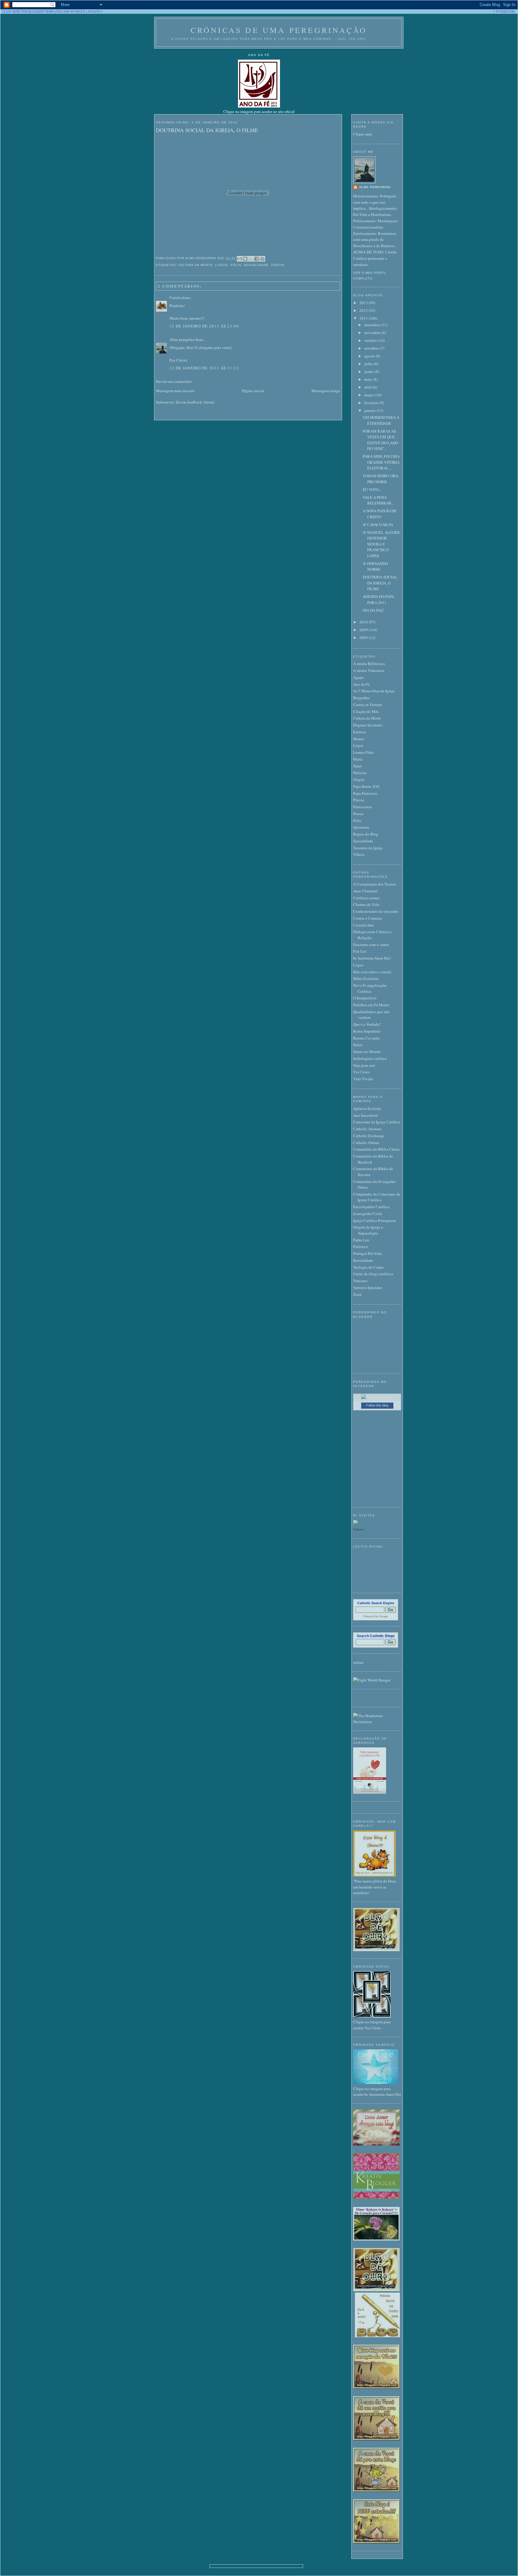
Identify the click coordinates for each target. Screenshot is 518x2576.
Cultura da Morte (195, 265)
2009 (364, 630)
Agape (358, 677)
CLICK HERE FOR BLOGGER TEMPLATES (32, 12)
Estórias (360, 732)
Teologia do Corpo (368, 1267)
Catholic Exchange (369, 1136)
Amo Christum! (366, 891)
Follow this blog (377, 1405)
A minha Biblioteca (369, 664)
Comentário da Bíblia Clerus (376, 1149)
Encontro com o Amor (371, 945)
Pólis (236, 265)
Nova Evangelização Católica (370, 988)
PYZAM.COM (505, 12)
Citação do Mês (366, 711)
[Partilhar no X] (251, 259)
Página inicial (253, 391)
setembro (372, 348)
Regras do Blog (366, 834)
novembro (373, 333)
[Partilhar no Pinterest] (262, 259)
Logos (222, 265)
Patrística (361, 1247)
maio (369, 379)
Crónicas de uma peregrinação (279, 30)
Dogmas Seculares (368, 725)
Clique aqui (363, 134)
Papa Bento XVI (366, 786)
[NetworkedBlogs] (377, 1397)
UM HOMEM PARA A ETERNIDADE (381, 420)
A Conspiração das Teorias (375, 884)
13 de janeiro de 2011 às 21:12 (204, 368)
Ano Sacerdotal (366, 1115)
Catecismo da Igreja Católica (377, 1122)
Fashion (359, 1529)
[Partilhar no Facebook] (257, 259)
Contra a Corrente (368, 918)
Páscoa (359, 800)
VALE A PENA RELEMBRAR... (378, 500)
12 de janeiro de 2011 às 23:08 (204, 326)
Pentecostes (363, 807)
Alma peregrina (182, 339)
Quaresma (361, 827)
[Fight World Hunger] (372, 1680)
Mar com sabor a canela (372, 972)
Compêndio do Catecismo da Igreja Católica (377, 1197)
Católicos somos (366, 898)
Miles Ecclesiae (366, 978)
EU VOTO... (372, 489)
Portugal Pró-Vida (368, 1253)
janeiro (370, 410)
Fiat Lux (360, 951)
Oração (359, 779)
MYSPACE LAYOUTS (85, 12)
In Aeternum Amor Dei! (372, 958)
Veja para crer (364, 1065)
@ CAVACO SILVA (378, 525)
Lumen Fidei (363, 752)
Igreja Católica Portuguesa (375, 1220)
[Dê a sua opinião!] (245, 259)
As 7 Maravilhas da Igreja (374, 691)
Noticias (360, 773)
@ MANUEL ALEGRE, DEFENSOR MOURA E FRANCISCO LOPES (382, 544)
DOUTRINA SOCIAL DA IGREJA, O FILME (207, 130)
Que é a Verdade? (367, 1024)
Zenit (357, 1294)
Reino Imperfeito (367, 1031)
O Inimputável (365, 998)
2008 (364, 637)
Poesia (358, 814)
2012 (364, 310)
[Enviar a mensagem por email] (240, 259)
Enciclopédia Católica (371, 1207)
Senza (358, 1045)
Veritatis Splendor (368, 1288)
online (358, 1662)
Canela (175, 297)
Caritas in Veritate (368, 705)
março (370, 395)
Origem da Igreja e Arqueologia (368, 1230)
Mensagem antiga (326, 391)
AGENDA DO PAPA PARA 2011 (378, 599)
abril (368, 387)
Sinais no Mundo (367, 1051)
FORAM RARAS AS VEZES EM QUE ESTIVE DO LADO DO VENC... (380, 440)
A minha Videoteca (369, 670)
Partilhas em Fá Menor (371, 1005)
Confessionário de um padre (376, 911)
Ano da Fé (361, 684)
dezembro (373, 325)
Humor (359, 739)
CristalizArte (363, 925)
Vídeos (278, 265)
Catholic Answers (367, 1129)
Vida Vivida (363, 1079)
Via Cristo (361, 1072)
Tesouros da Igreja (368, 848)
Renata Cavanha (366, 1038)
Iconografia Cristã (368, 1214)
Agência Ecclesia (367, 1108)
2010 (364, 622)
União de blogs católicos (373, 1274)
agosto (370, 356)
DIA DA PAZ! (374, 610)
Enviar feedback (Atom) (195, 402)
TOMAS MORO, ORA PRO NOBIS (381, 479)
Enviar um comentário (174, 381)
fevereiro (372, 403)
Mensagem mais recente (175, 391)
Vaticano (360, 1281)
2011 (364, 318)
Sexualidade (256, 265)
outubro (371, 340)
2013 (364, 303)
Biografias (361, 698)
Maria (358, 759)
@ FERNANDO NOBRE (375, 566)
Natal (357, 766)
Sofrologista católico (370, 1058)
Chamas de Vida (366, 904)
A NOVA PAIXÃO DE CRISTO (380, 514)
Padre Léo (361, 1240)
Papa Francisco (365, 793)
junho (369, 371)
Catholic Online (366, 1143)
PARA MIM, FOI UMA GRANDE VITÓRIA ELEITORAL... (381, 462)
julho (369, 364)
